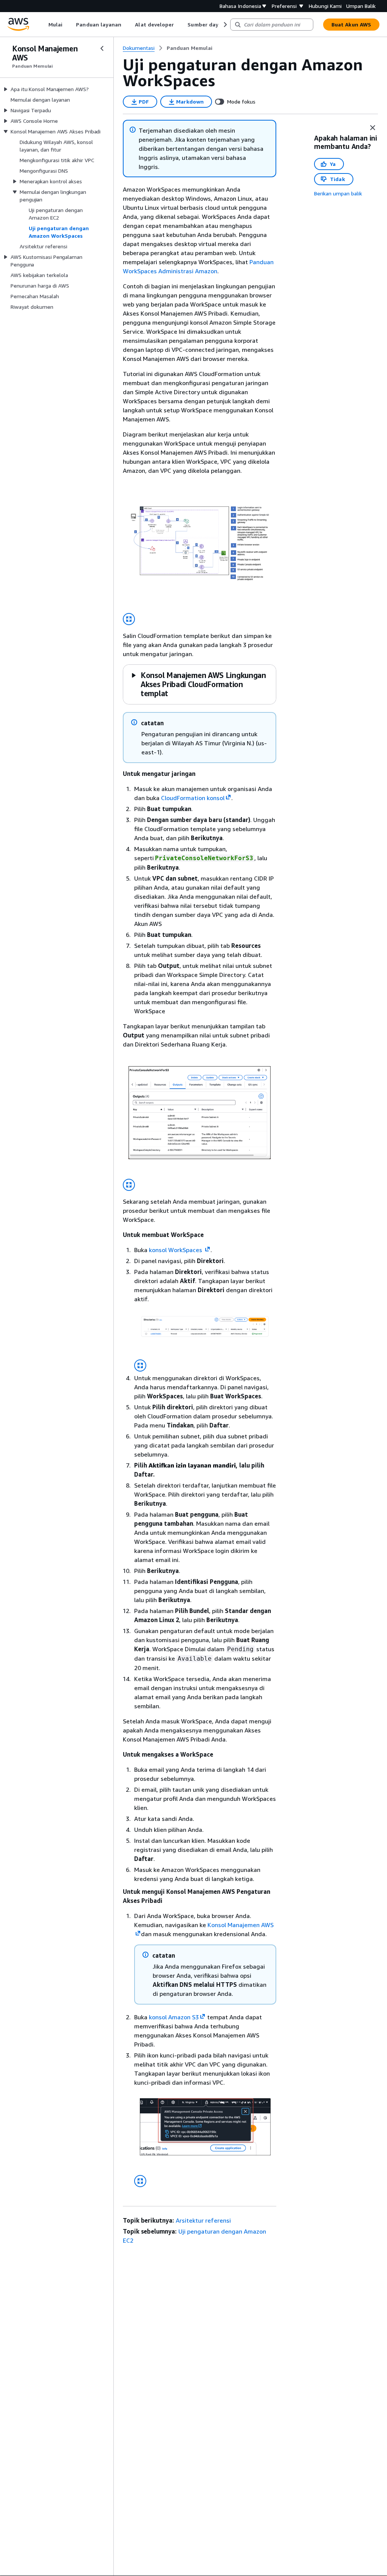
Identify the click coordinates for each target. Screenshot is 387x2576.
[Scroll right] (225, 25)
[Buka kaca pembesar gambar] (129, 619)
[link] (190, 48)
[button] (198, 684)
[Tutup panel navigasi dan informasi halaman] (373, 128)
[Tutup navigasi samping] (102, 48)
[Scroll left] (43, 25)
